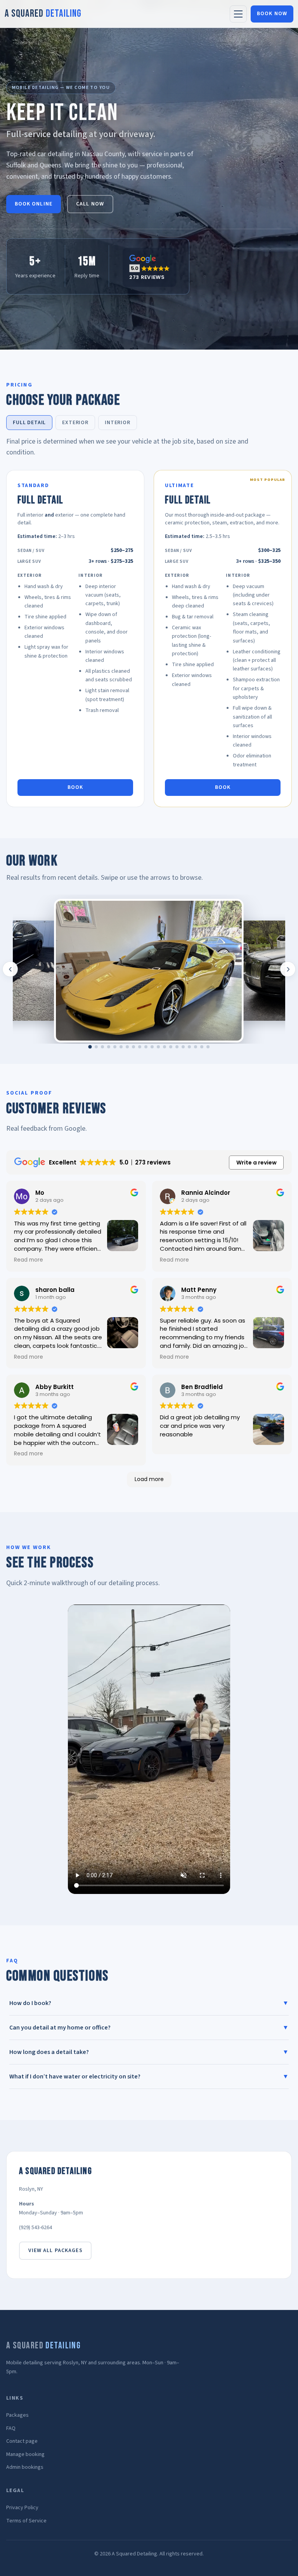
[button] (149, 267)
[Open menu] (238, 14)
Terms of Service (26, 2521)
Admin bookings (25, 2467)
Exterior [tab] (75, 423)
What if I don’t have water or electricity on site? (149, 2076)
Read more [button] (29, 1260)
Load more (149, 1479)
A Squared (43, 14)
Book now (272, 14)
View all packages (55, 2251)
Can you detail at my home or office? (149, 2028)
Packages (17, 2415)
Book (75, 787)
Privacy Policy (22, 2508)
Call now (90, 204)
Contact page (22, 2441)
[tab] (90, 1047)
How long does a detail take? (149, 2052)
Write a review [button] (256, 1163)
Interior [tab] (118, 423)
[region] (149, 969)
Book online (34, 204)
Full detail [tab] (29, 423)
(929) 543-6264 (36, 2228)
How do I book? (149, 2003)
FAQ (11, 2428)
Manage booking (25, 2454)
